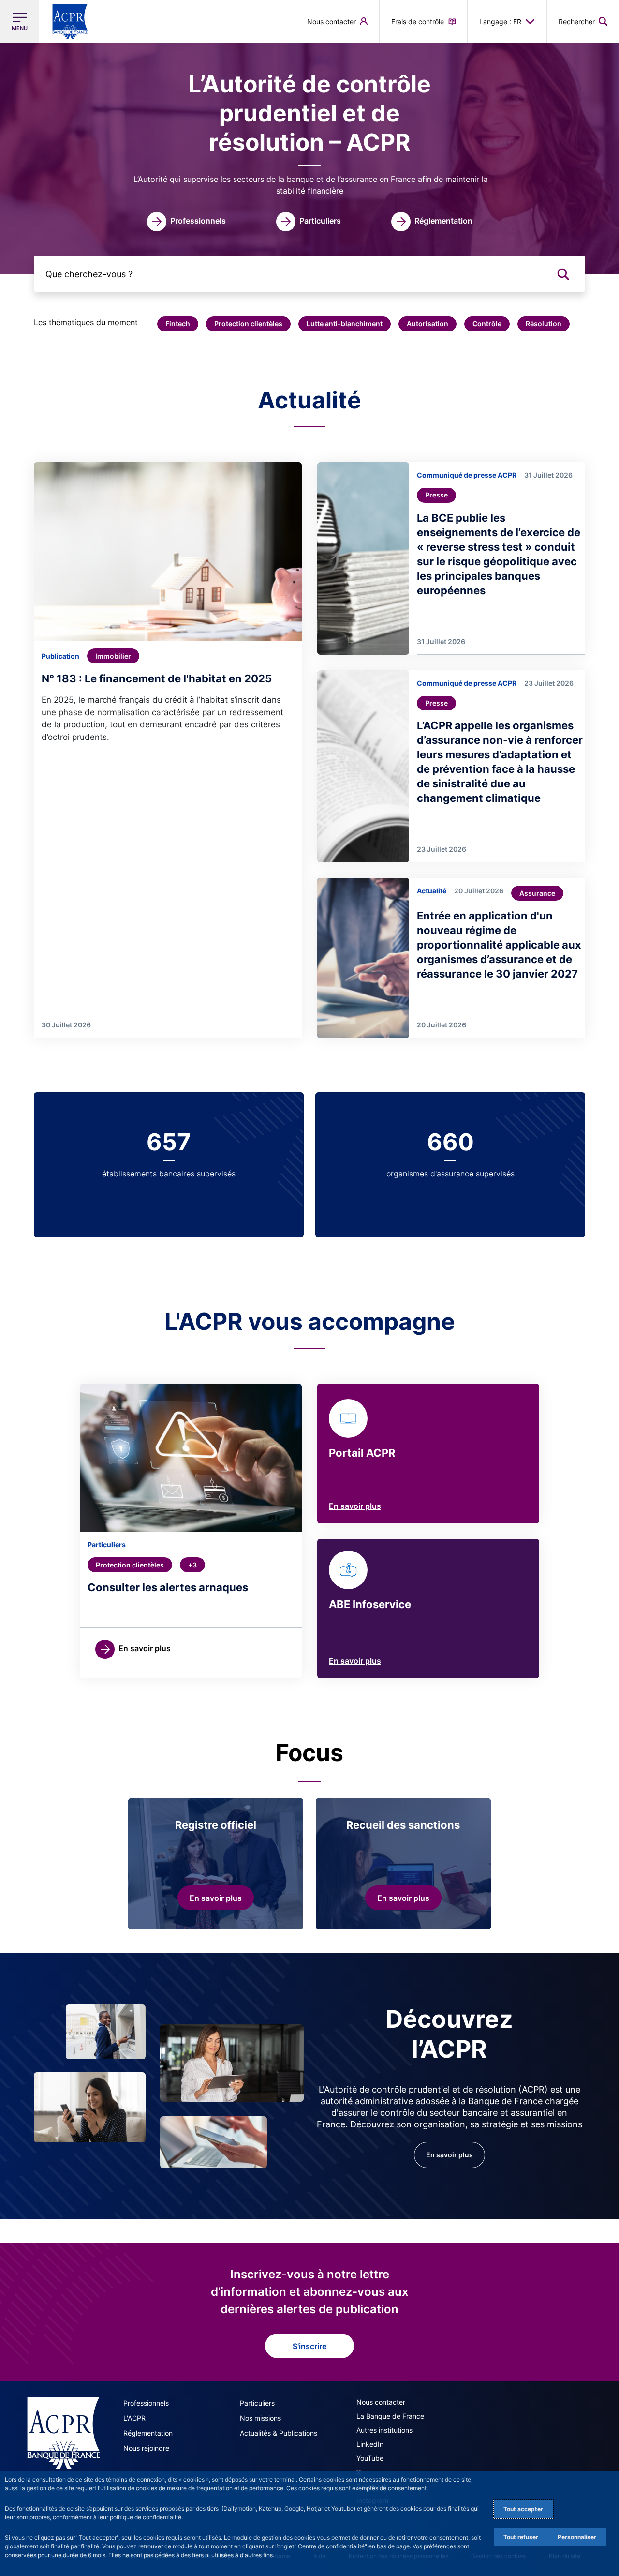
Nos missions (260, 2418)
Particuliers (257, 2403)
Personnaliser (577, 2537)
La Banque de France (390, 2416)
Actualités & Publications (279, 2433)
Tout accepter (523, 2509)
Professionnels (146, 2403)
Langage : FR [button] (500, 22)
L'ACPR (134, 2418)
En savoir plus (355, 1506)
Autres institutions (384, 2430)
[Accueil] (64, 2433)
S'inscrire (309, 2346)
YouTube (370, 2458)
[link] (186, 222)
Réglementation (148, 2433)
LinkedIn (370, 2444)
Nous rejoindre (146, 2448)
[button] (583, 21)
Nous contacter (381, 2402)
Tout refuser (521, 2537)
